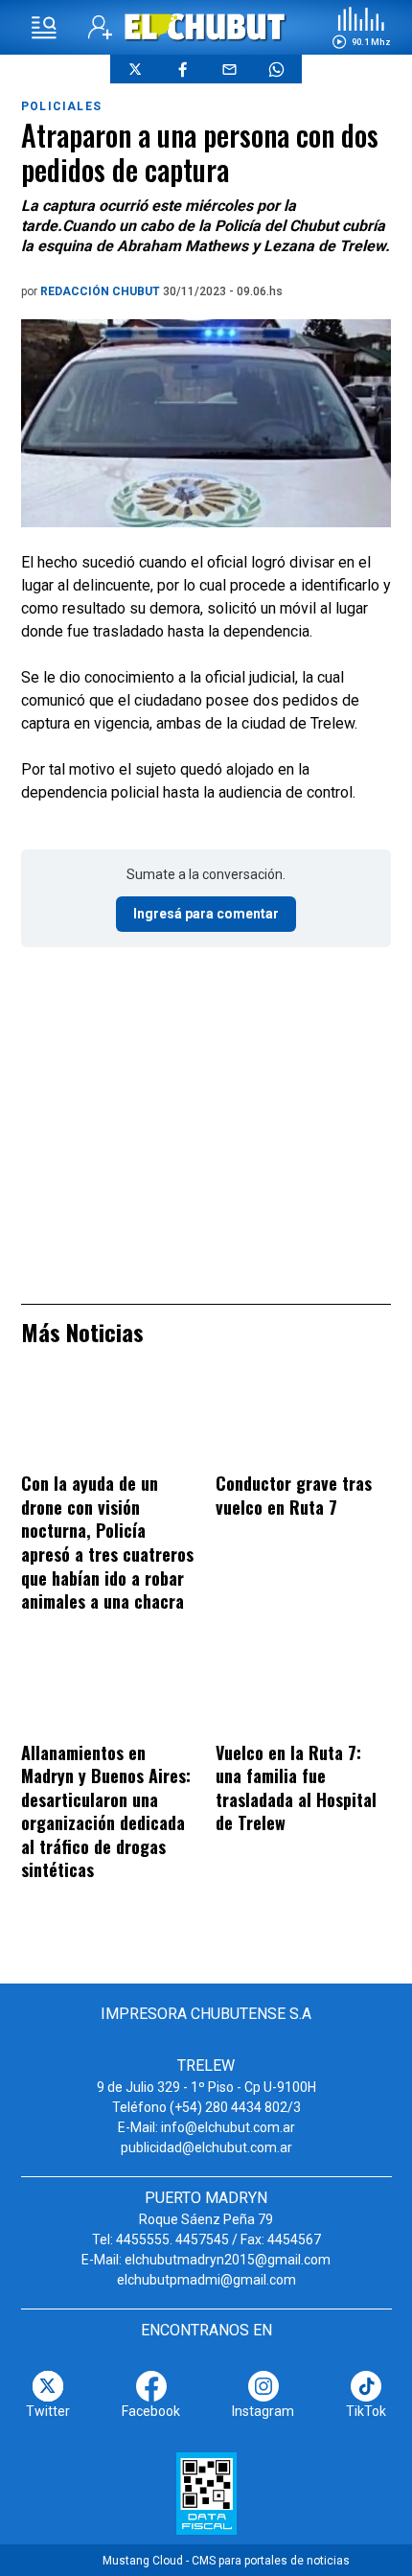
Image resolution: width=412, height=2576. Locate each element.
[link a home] (206, 26)
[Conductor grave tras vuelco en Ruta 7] (303, 1422)
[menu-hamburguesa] (44, 28)
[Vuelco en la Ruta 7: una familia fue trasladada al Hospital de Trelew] (303, 1691)
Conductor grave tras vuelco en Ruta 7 (294, 1495)
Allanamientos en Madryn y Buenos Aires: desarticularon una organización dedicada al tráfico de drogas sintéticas (106, 1811)
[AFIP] (206, 2494)
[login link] (100, 27)
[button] (361, 28)
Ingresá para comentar (206, 914)
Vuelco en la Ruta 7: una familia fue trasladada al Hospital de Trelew (296, 1788)
